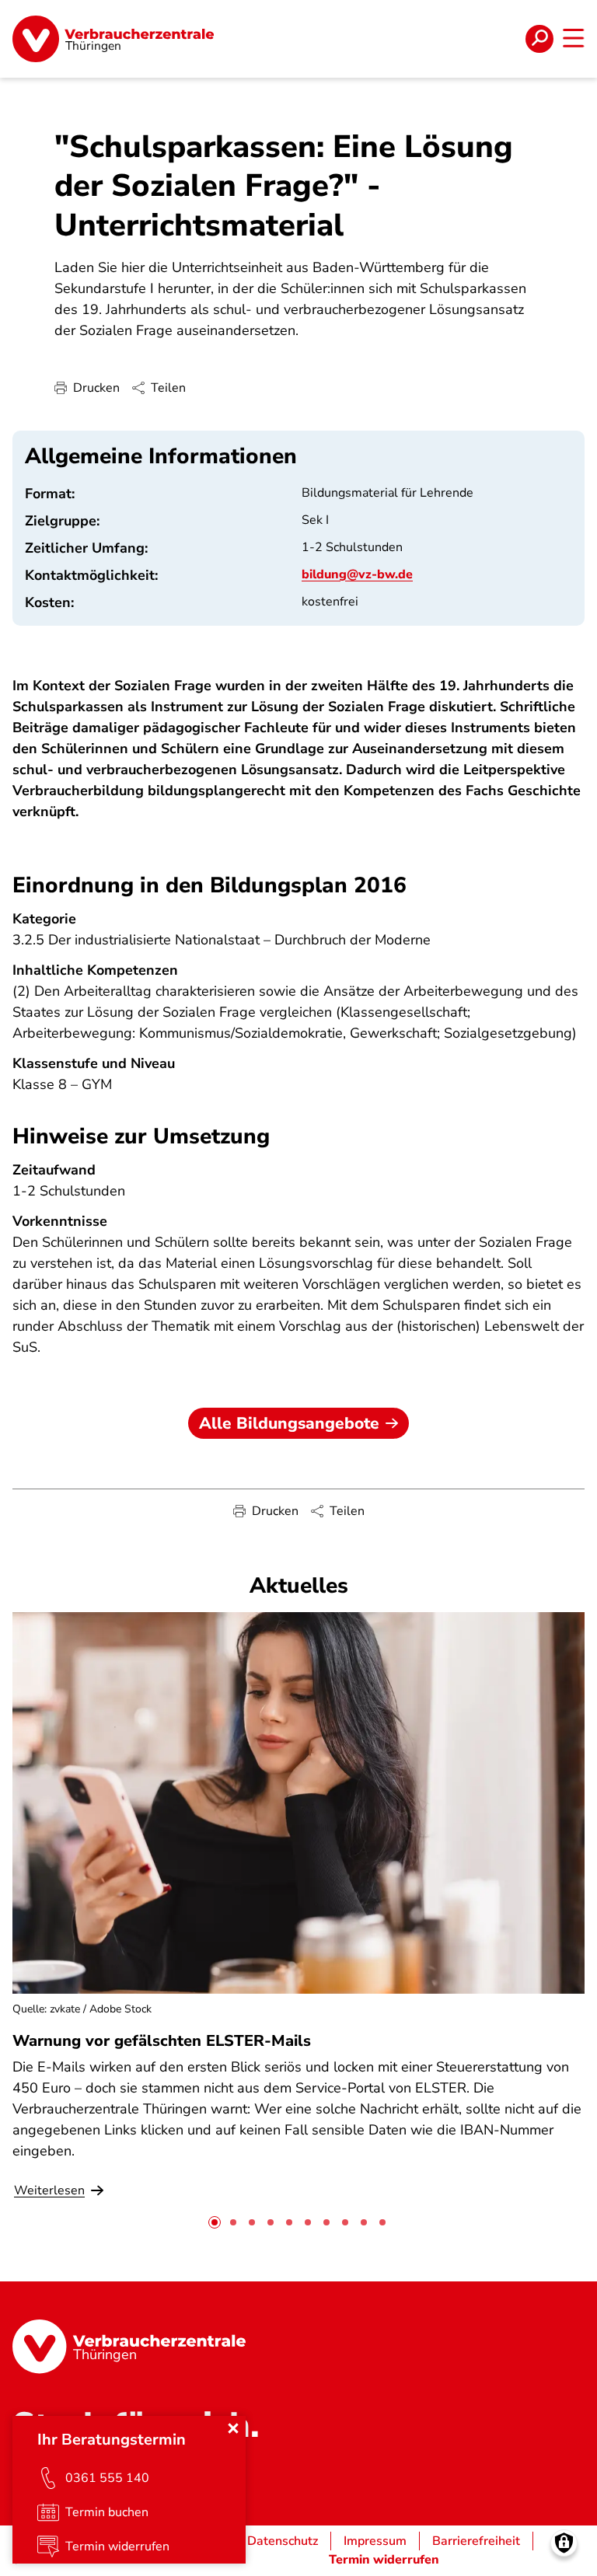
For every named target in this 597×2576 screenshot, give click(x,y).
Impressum (375, 2541)
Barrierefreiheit (476, 2541)
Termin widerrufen (384, 2560)
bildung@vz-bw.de (357, 574)
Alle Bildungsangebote (289, 1423)
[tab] (215, 2222)
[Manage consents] (564, 2543)
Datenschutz (283, 2541)
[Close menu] (233, 2428)
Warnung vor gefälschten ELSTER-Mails (162, 2041)
